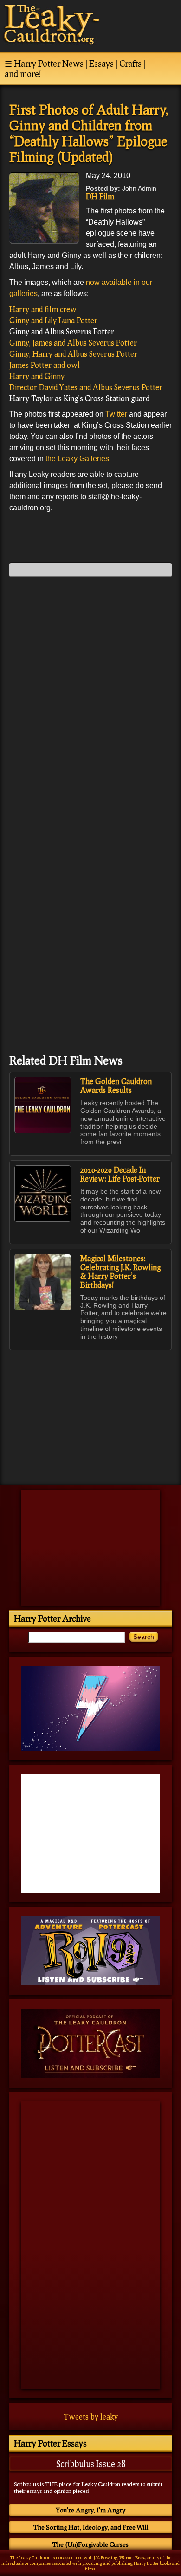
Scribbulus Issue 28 (91, 2464)
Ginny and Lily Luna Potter (53, 320)
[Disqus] (90, 700)
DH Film (100, 196)
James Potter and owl (45, 365)
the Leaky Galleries (77, 459)
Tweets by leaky (91, 2417)
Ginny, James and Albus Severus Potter (73, 343)
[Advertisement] (90, 1413)
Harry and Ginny (37, 376)
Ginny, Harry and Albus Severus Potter (73, 354)
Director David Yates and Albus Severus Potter (86, 387)
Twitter (116, 414)
